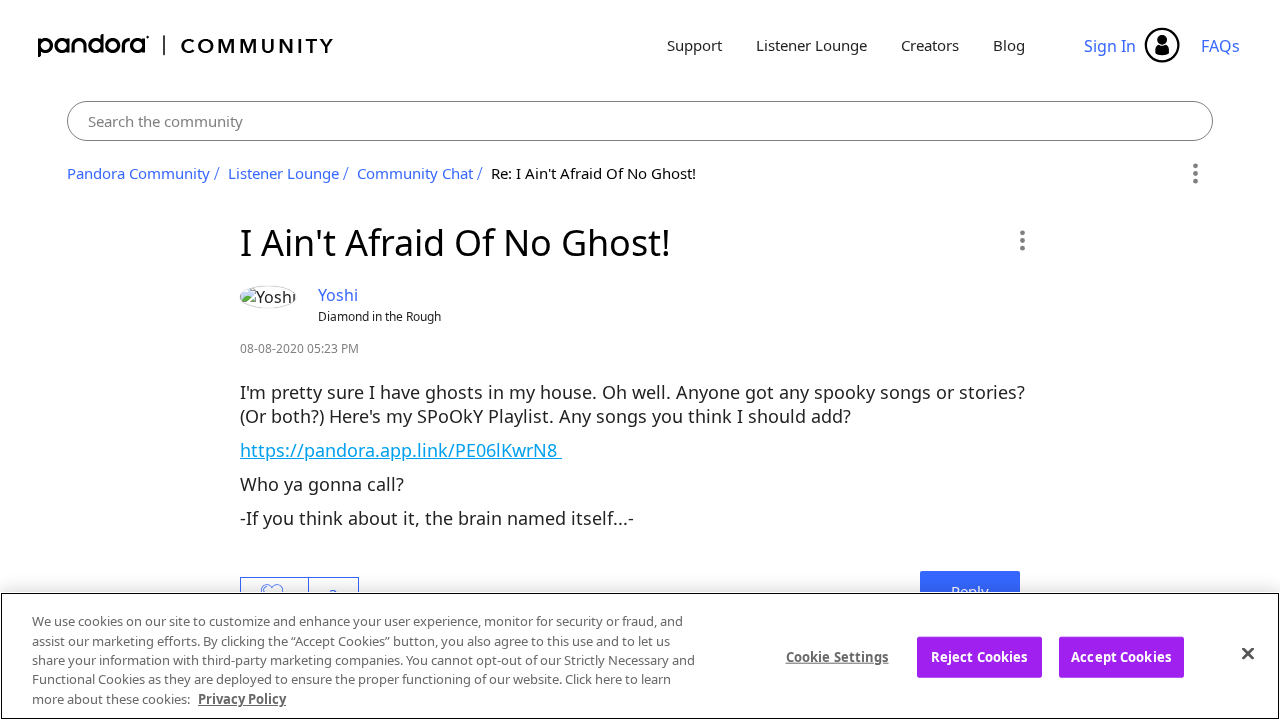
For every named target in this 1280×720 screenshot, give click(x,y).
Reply (970, 591)
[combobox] (640, 121)
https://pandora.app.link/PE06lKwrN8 (401, 450)
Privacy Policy (242, 699)
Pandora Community (186, 45)
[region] (640, 656)
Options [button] (1194, 174)
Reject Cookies (979, 657)
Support (694, 45)
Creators (930, 45)
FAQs (1220, 46)
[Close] (1248, 654)
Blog (1009, 45)
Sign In (1110, 46)
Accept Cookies (1121, 657)
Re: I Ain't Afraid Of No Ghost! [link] (593, 173)
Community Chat (415, 173)
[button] (1021, 240)
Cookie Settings (837, 657)
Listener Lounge (811, 45)
